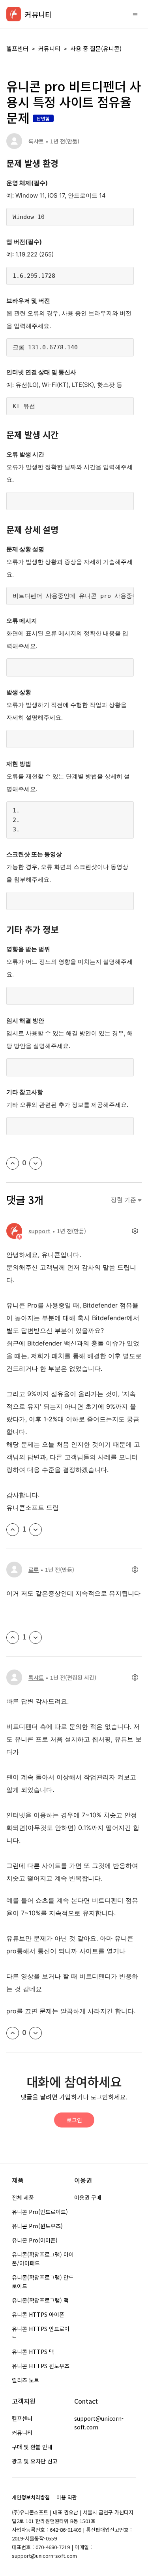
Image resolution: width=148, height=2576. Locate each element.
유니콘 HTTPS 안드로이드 (41, 2333)
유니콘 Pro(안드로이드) (40, 2212)
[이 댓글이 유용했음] (13, 1530)
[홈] (14, 14)
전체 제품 (23, 2197)
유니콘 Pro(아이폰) (35, 2240)
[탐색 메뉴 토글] (135, 14)
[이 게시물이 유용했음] (13, 1163)
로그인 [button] (74, 2120)
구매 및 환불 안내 (32, 2447)
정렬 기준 (124, 1200)
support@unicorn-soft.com (99, 2423)
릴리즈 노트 (25, 2380)
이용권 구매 (88, 2197)
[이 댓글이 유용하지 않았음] (36, 1530)
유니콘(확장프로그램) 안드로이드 (43, 2282)
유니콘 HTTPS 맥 (33, 2352)
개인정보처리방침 (31, 2497)
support (39, 1231)
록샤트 (36, 141)
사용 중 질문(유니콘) (96, 48)
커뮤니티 (49, 48)
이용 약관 (67, 2497)
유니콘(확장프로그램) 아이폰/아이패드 (43, 2259)
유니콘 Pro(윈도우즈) (37, 2226)
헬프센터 (17, 48)
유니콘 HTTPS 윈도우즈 (41, 2366)
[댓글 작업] (135, 1231)
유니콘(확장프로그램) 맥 (40, 2300)
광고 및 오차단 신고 (35, 2461)
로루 (34, 1570)
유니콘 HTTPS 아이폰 (38, 2314)
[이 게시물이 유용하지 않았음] (36, 1163)
